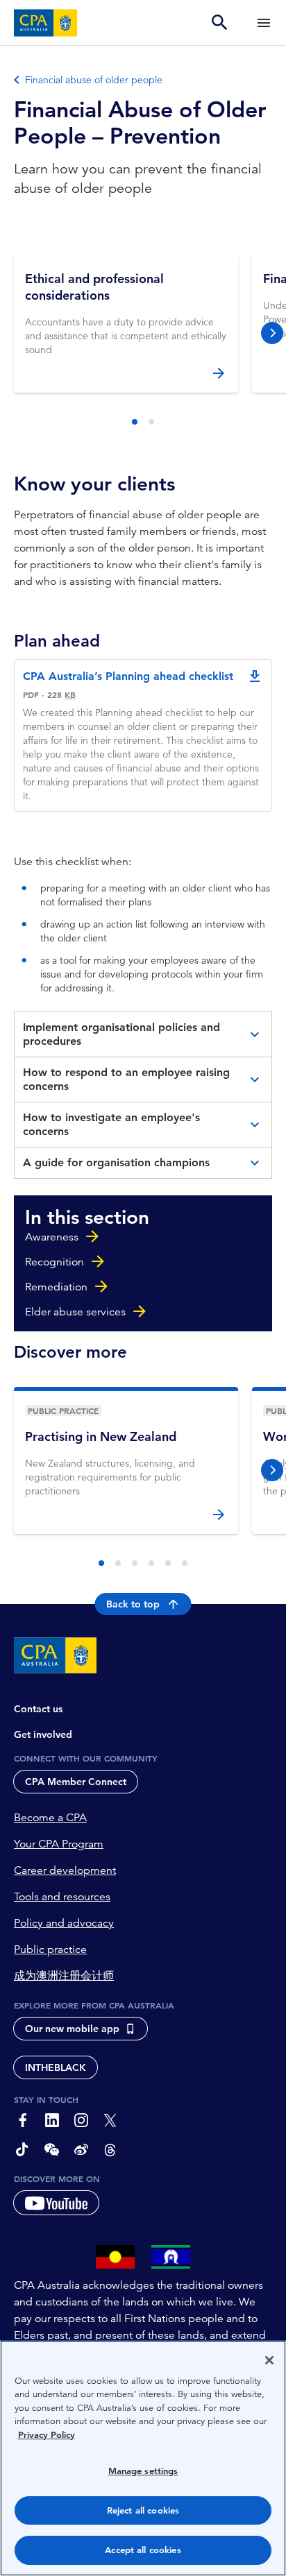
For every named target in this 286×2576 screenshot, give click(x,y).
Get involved (43, 1734)
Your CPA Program (59, 1844)
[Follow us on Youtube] (56, 2203)
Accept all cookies (143, 2550)
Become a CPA (50, 1818)
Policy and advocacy (64, 1923)
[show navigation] (264, 23)
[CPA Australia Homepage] (46, 23)
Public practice (50, 1950)
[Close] (269, 2360)
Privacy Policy (47, 2435)
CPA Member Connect (76, 1782)
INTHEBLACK (56, 2067)
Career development (65, 1870)
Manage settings (143, 2471)
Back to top (133, 1604)
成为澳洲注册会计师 (64, 1976)
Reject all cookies (143, 2510)
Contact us (38, 1709)
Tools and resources (62, 1897)
